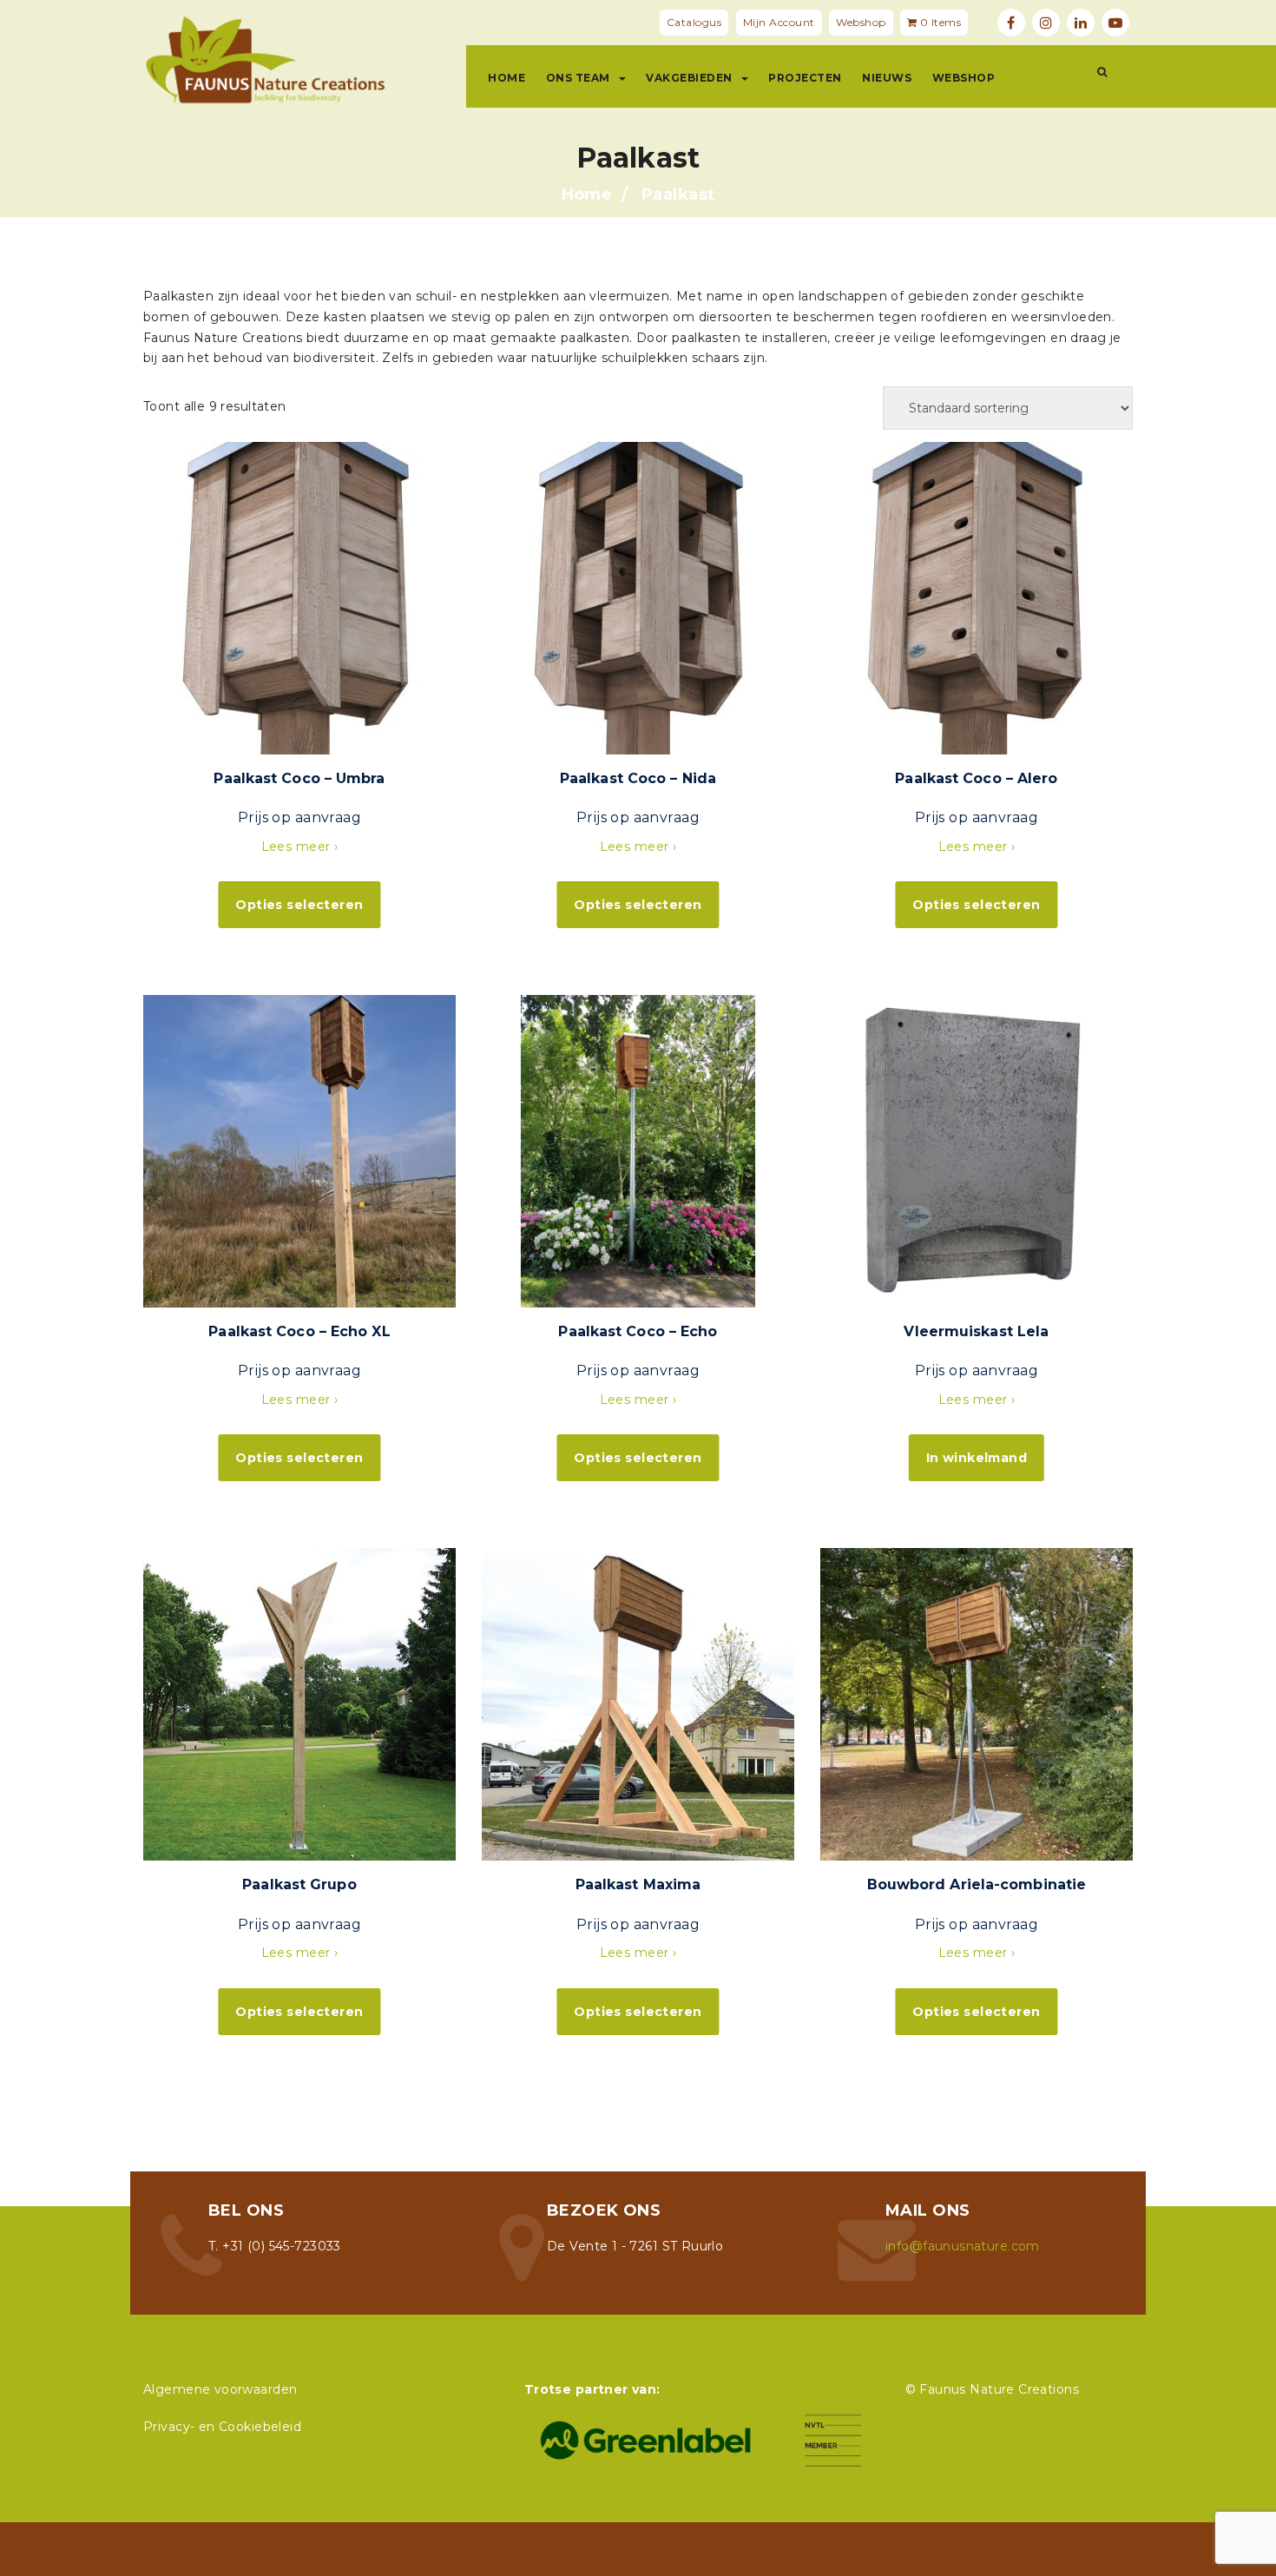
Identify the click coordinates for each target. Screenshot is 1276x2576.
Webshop (861, 22)
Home (506, 78)
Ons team (578, 78)
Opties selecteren (299, 905)
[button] (1102, 72)
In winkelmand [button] (977, 1458)
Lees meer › (300, 847)
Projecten (805, 78)
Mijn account (779, 22)
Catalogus (694, 22)
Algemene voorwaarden (220, 2389)
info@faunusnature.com (963, 2246)
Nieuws (887, 78)
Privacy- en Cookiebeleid (222, 2427)
